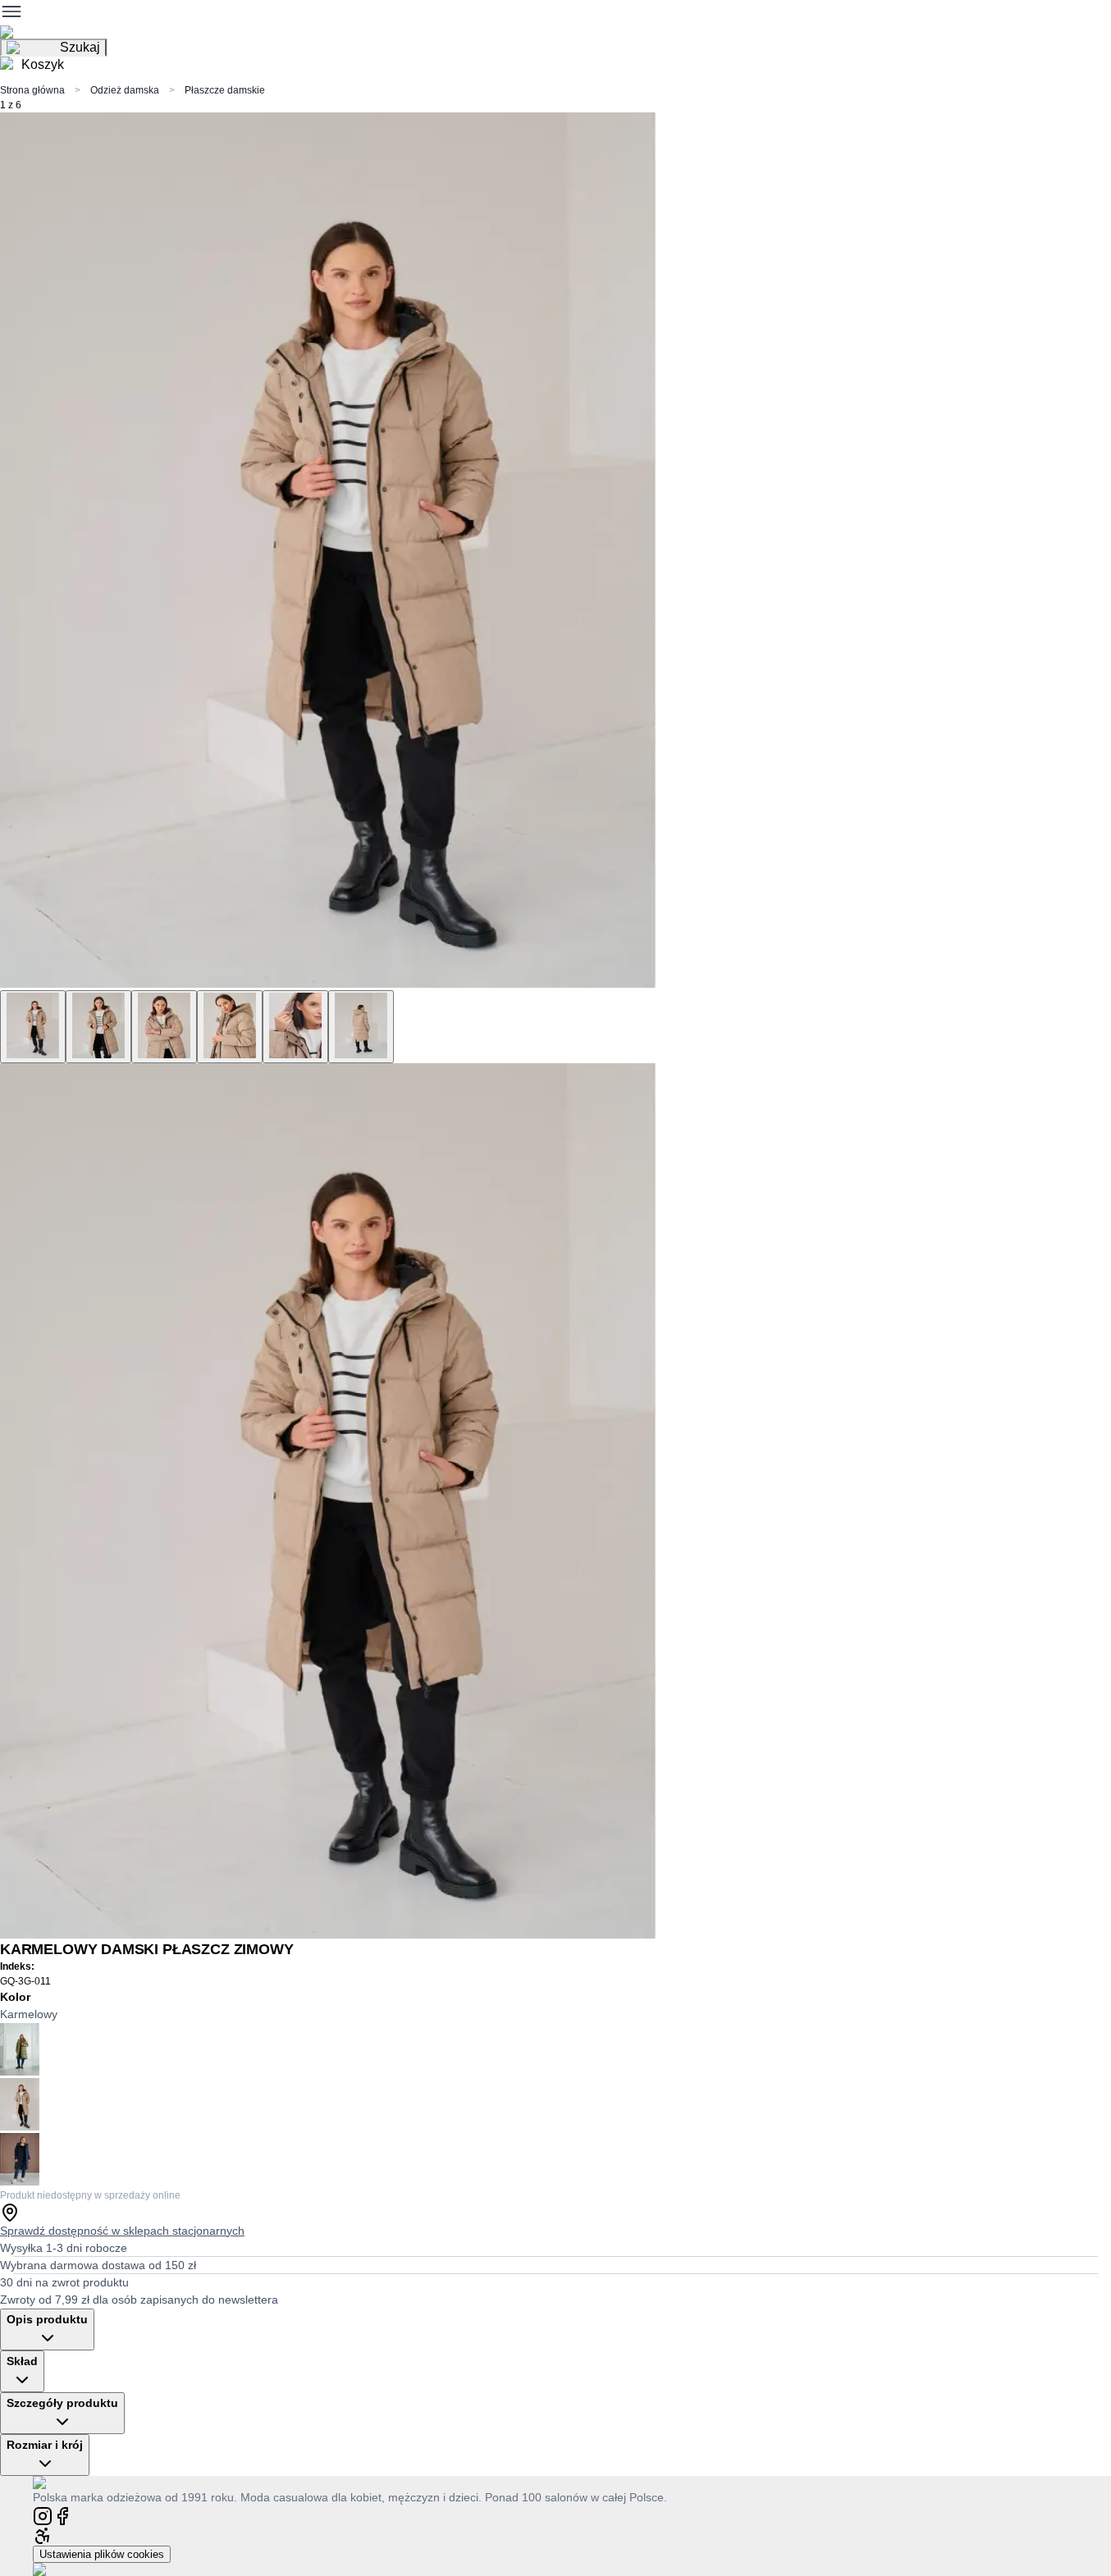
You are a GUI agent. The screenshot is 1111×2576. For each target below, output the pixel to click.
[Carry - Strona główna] (55, 2482)
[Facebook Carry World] (62, 2515)
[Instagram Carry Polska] (43, 2515)
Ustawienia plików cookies (102, 2554)
